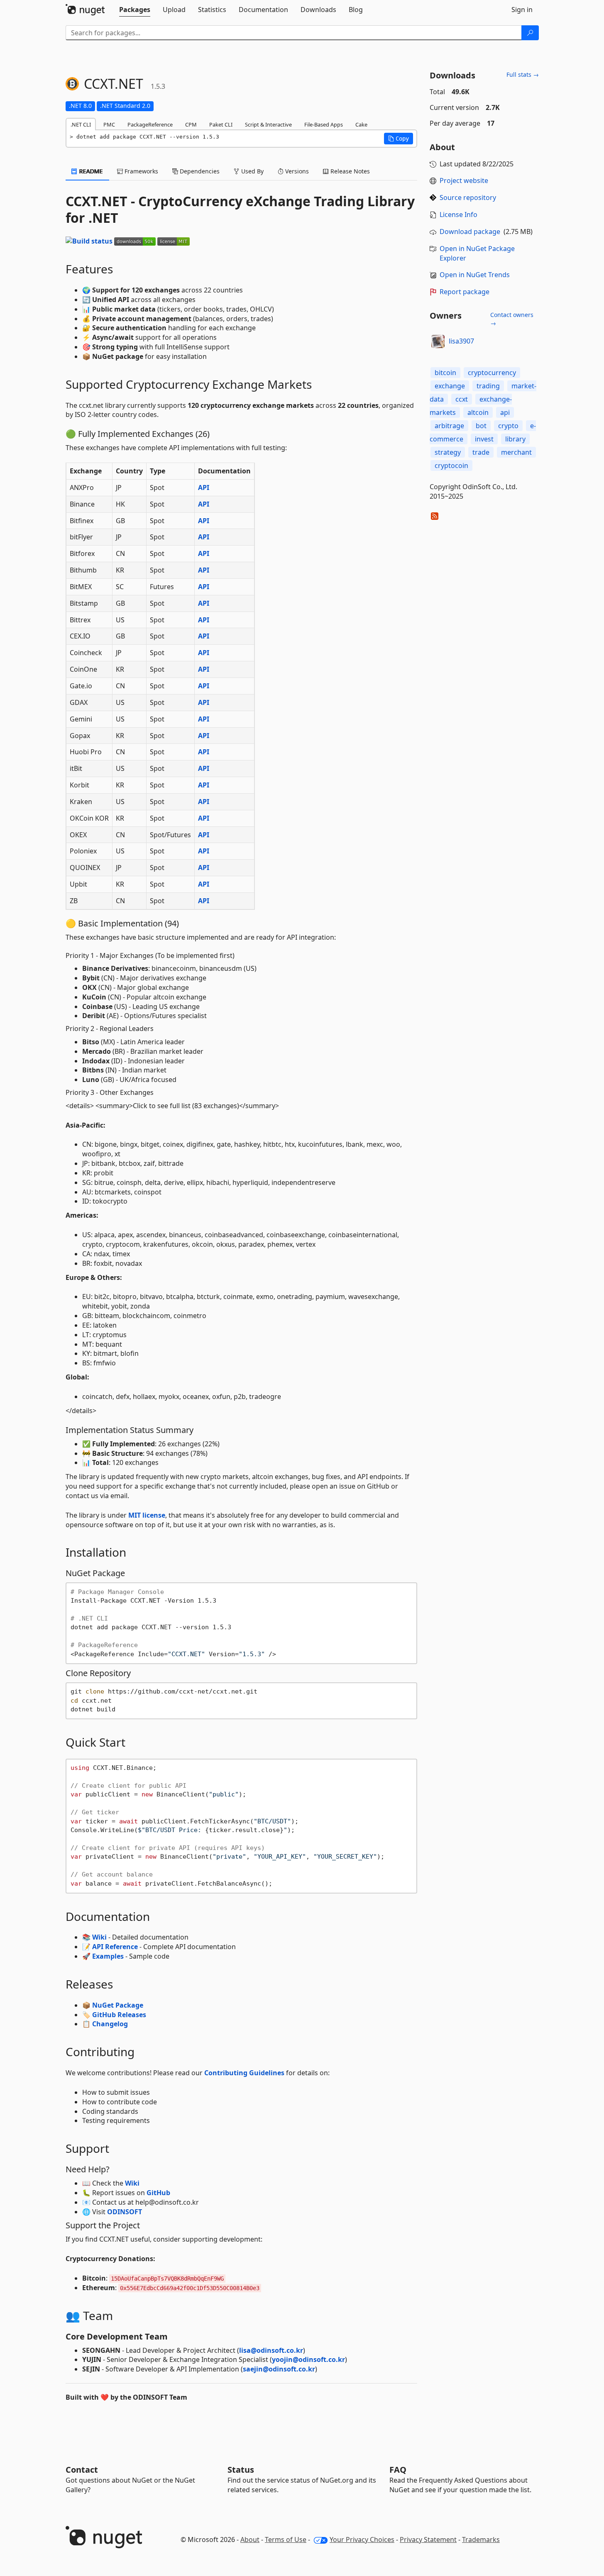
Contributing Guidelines (244, 2073)
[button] (399, 139)
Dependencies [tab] (199, 171)
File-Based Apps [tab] (324, 124)
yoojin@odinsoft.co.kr (308, 2359)
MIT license (147, 1515)
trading (488, 386)
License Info (459, 214)
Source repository (468, 197)
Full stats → (523, 74)
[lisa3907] (438, 341)
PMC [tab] (109, 124)
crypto (508, 426)
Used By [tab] (252, 171)
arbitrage (449, 426)
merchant (516, 452)
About (250, 2539)
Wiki (99, 1937)
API (204, 487)
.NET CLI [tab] (81, 124)
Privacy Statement (428, 2539)
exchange (450, 386)
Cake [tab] (361, 124)
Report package (465, 292)
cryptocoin (451, 465)
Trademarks (481, 2539)
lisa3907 (461, 341)
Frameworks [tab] (141, 171)
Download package (470, 232)
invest (484, 439)
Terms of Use (286, 2539)
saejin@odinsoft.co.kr (279, 2369)
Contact (82, 2470)
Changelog (110, 2024)
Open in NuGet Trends (475, 275)
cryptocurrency (492, 373)
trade (481, 452)
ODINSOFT (125, 2212)
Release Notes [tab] (349, 171)
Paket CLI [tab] (221, 124)
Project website (464, 180)
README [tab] (90, 171)
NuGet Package (118, 2005)
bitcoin (445, 373)
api (505, 412)
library (515, 439)
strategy (448, 452)
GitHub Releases (119, 2015)
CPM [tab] (191, 124)
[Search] (530, 33)
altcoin (478, 412)
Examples (108, 1956)
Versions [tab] (296, 171)
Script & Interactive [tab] (268, 124)
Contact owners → (512, 319)
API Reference (115, 1947)
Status (241, 2470)
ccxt (462, 399)
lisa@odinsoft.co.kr (271, 2350)
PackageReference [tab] (150, 124)
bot (481, 426)
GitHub (158, 2193)
